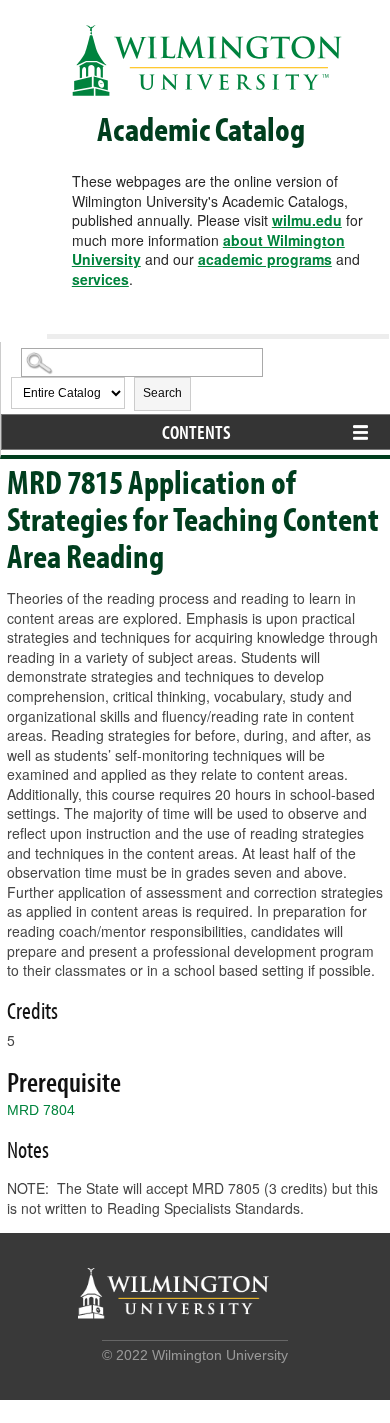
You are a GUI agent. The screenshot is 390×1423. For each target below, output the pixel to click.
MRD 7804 (41, 1110)
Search (162, 393)
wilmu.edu (307, 220)
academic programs (265, 259)
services (100, 279)
